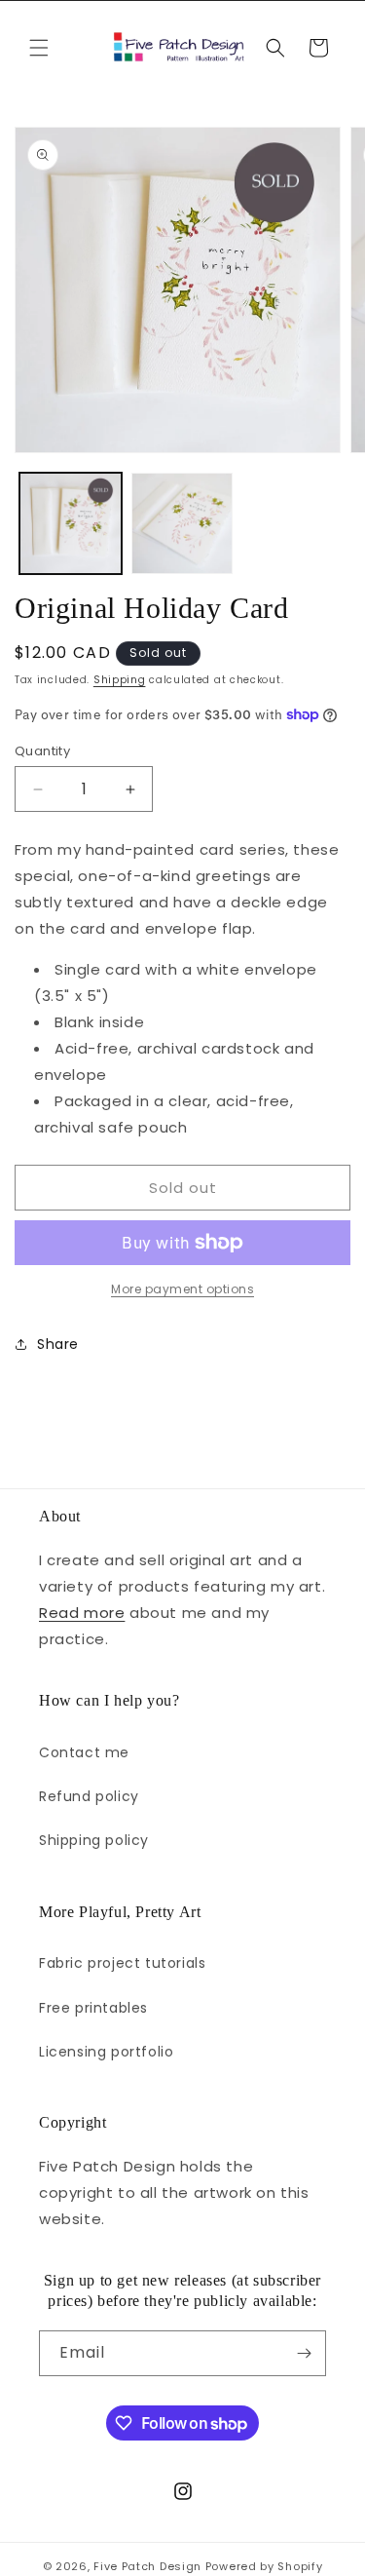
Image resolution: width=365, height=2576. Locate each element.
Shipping (120, 680)
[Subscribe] (304, 2353)
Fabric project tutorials (122, 1963)
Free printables (93, 2008)
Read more (82, 1613)
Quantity (42, 751)
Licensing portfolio (106, 2052)
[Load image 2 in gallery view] (182, 524)
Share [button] (58, 1344)
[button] (39, 48)
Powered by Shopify (264, 2566)
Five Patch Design (147, 2566)
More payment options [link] (182, 1289)
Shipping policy (94, 1840)
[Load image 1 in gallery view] (71, 524)
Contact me (84, 1752)
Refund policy (89, 1796)
